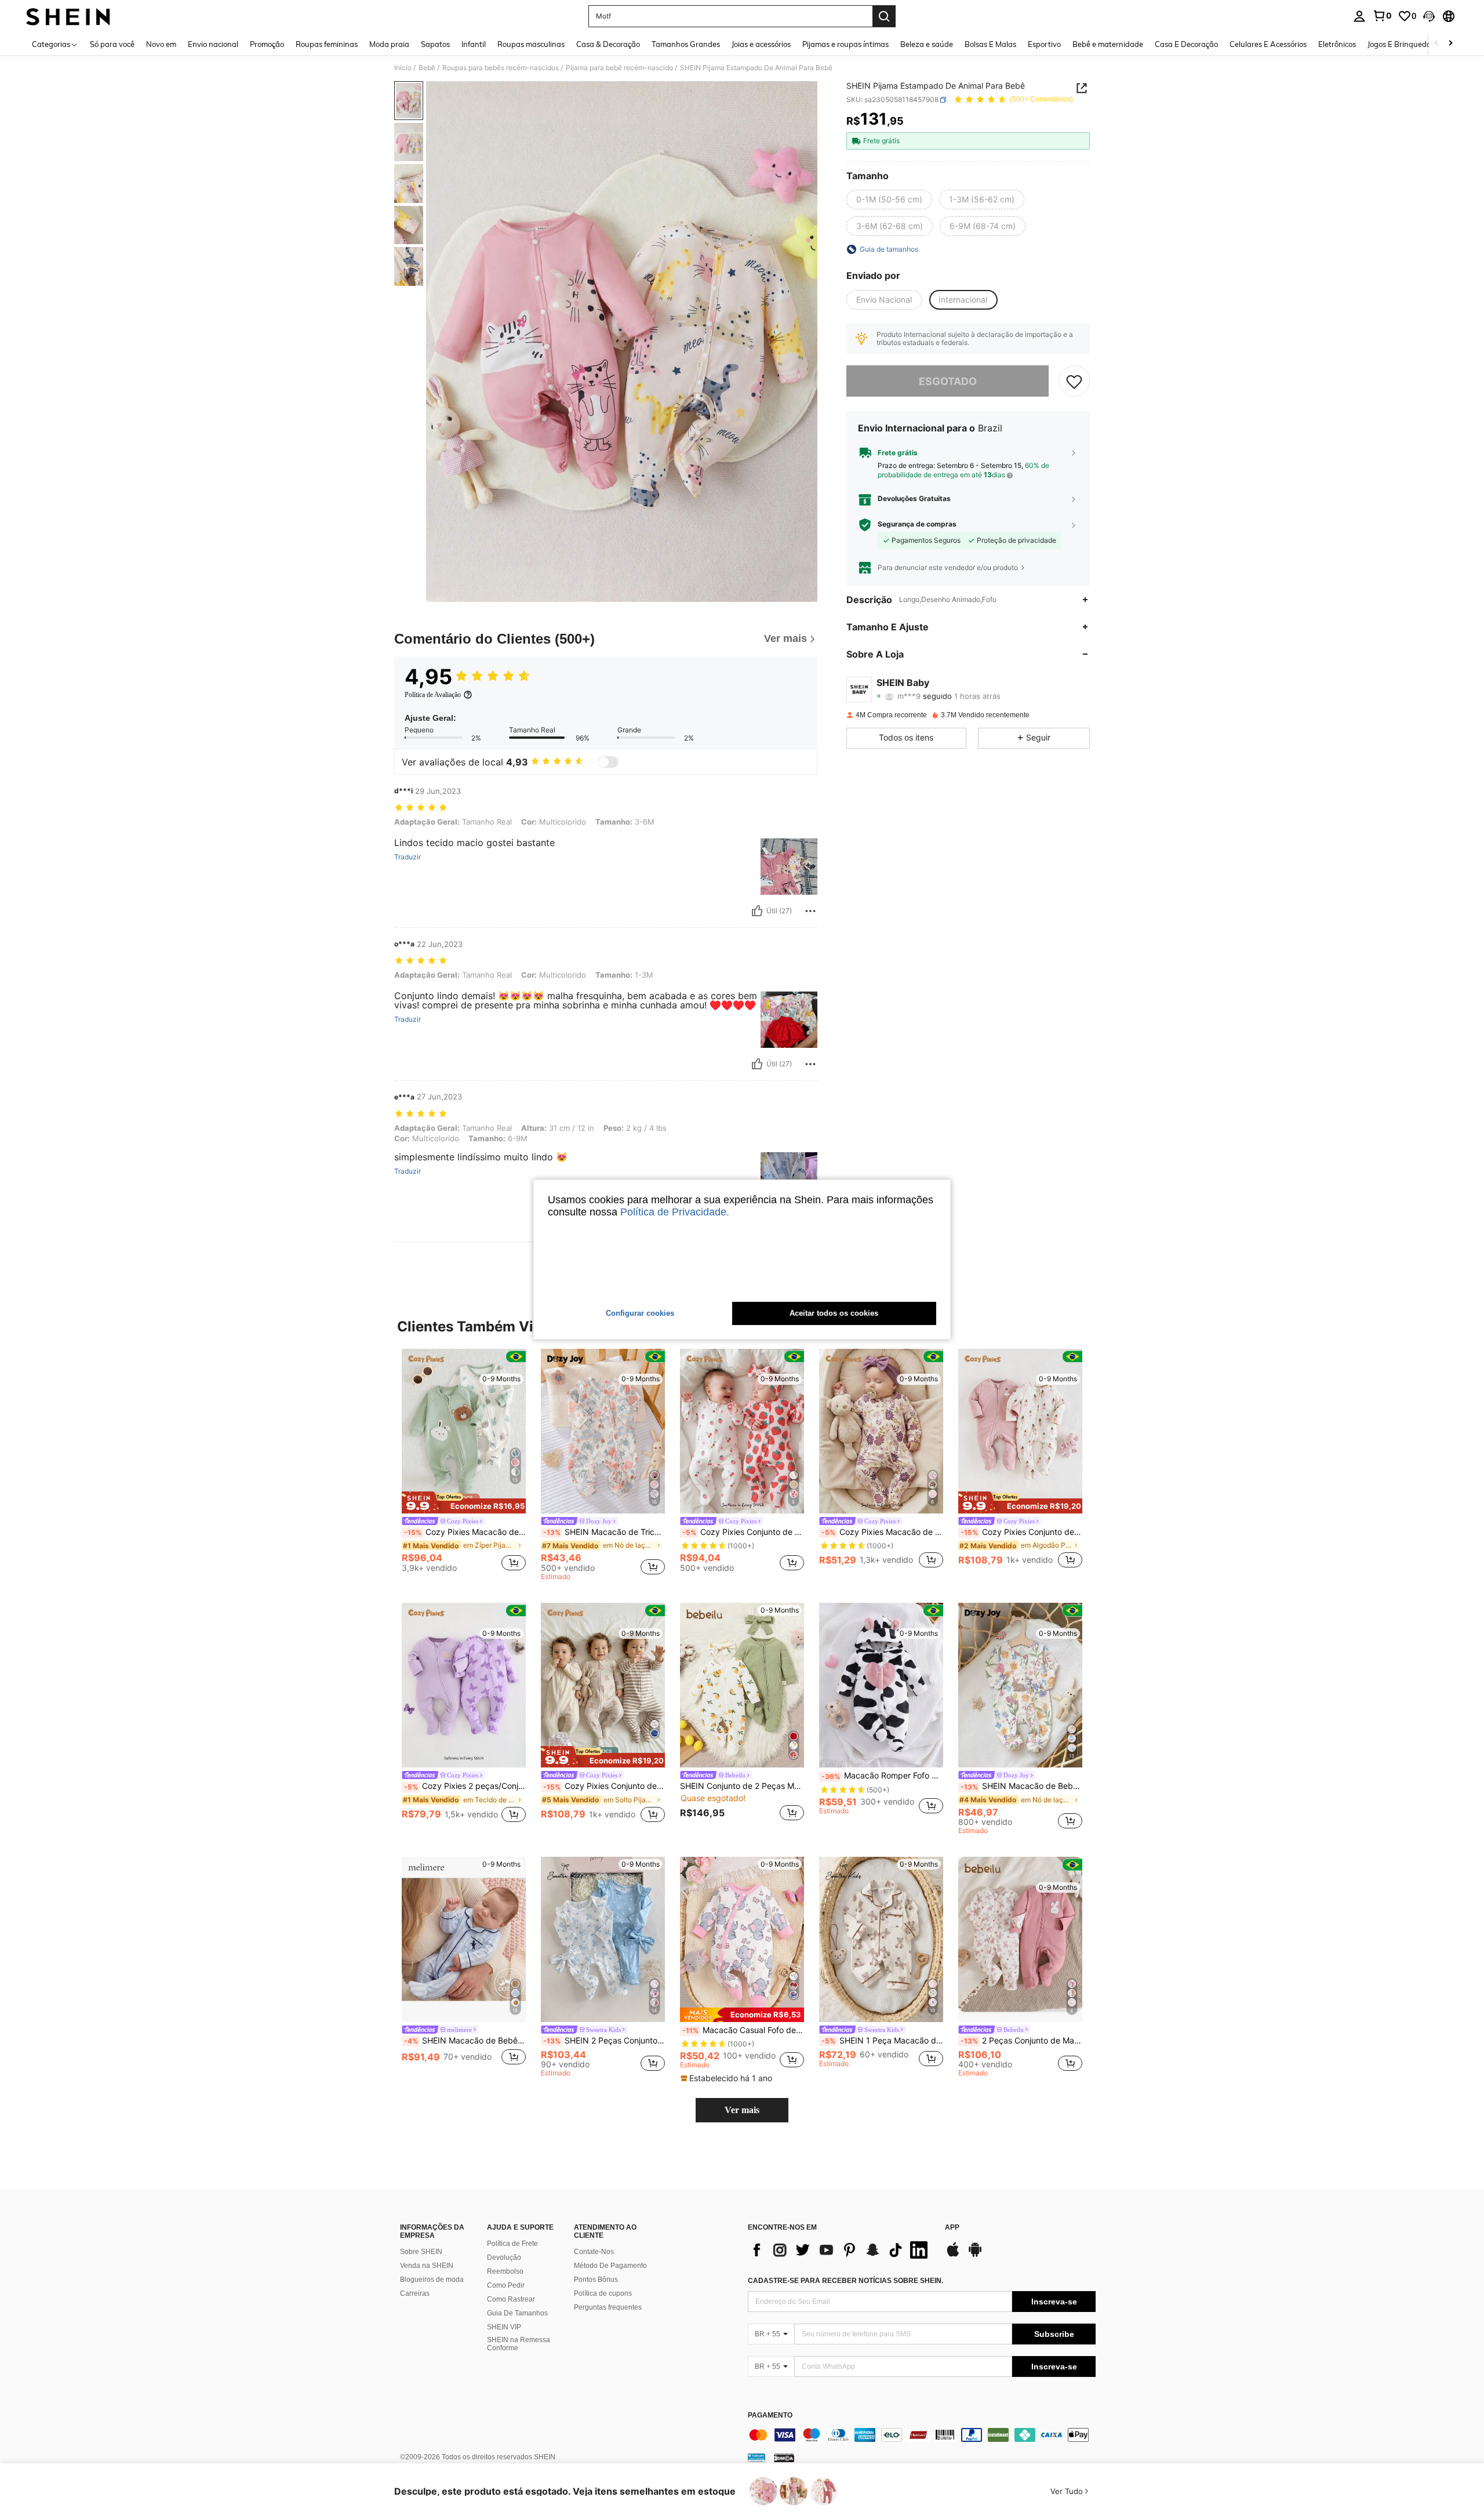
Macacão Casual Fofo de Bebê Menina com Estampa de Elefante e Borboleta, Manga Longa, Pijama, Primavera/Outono (743, 2030)
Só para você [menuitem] (112, 44)
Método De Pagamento (610, 2266)
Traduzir (408, 857)
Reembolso (505, 2271)
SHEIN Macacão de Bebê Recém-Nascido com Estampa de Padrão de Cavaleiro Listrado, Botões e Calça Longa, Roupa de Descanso (465, 2041)
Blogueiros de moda (432, 2280)
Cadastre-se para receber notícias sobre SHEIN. (845, 2281)
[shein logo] (68, 16)
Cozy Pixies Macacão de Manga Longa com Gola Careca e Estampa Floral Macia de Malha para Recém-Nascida (882, 1532)
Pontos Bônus (596, 2280)
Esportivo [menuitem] (1044, 44)
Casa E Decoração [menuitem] (1186, 44)
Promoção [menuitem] (267, 44)
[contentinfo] (922, 2435)
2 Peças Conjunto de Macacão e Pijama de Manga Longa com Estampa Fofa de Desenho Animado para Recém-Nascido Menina (1021, 2041)
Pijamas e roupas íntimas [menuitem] (845, 44)
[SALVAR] (1074, 382)
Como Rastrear (511, 2299)
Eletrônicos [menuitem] (1337, 44)
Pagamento (770, 2415)
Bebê (427, 68)
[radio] (889, 200)
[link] (1382, 16)
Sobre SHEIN (421, 2252)
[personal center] (1359, 16)
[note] (464, 1502)
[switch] (608, 762)
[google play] (975, 2255)
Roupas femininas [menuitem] (327, 44)
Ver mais (742, 2110)
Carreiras (415, 2293)
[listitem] (464, 1462)
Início (403, 68)
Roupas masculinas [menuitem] (531, 44)
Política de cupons (603, 2293)
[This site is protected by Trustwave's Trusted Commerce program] (756, 2458)
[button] (1429, 16)
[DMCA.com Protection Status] (784, 2458)
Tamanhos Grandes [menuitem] (686, 44)
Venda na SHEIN (427, 2266)
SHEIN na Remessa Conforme (519, 2344)
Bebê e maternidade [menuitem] (1108, 44)
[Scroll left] (1436, 44)
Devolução (504, 2257)
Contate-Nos (594, 2252)
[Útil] (757, 911)
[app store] (953, 2255)
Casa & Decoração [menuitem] (608, 44)
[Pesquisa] (884, 16)
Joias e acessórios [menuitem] (761, 44)
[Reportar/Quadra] (810, 911)
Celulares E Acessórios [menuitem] (1268, 44)
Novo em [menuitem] (161, 44)
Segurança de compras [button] (917, 525)
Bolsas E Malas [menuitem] (990, 44)
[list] (841, 2250)
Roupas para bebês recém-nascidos (501, 68)
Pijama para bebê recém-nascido (619, 68)
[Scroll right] (1450, 44)
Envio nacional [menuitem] (213, 44)
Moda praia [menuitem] (389, 44)
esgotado (948, 381)
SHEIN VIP (504, 2327)
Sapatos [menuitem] (435, 44)
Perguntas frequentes (608, 2307)
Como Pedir (506, 2285)
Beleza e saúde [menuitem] (927, 44)
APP (952, 2228)
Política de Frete (512, 2244)
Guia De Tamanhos (517, 2313)
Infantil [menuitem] (474, 44)
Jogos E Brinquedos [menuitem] (1401, 44)
